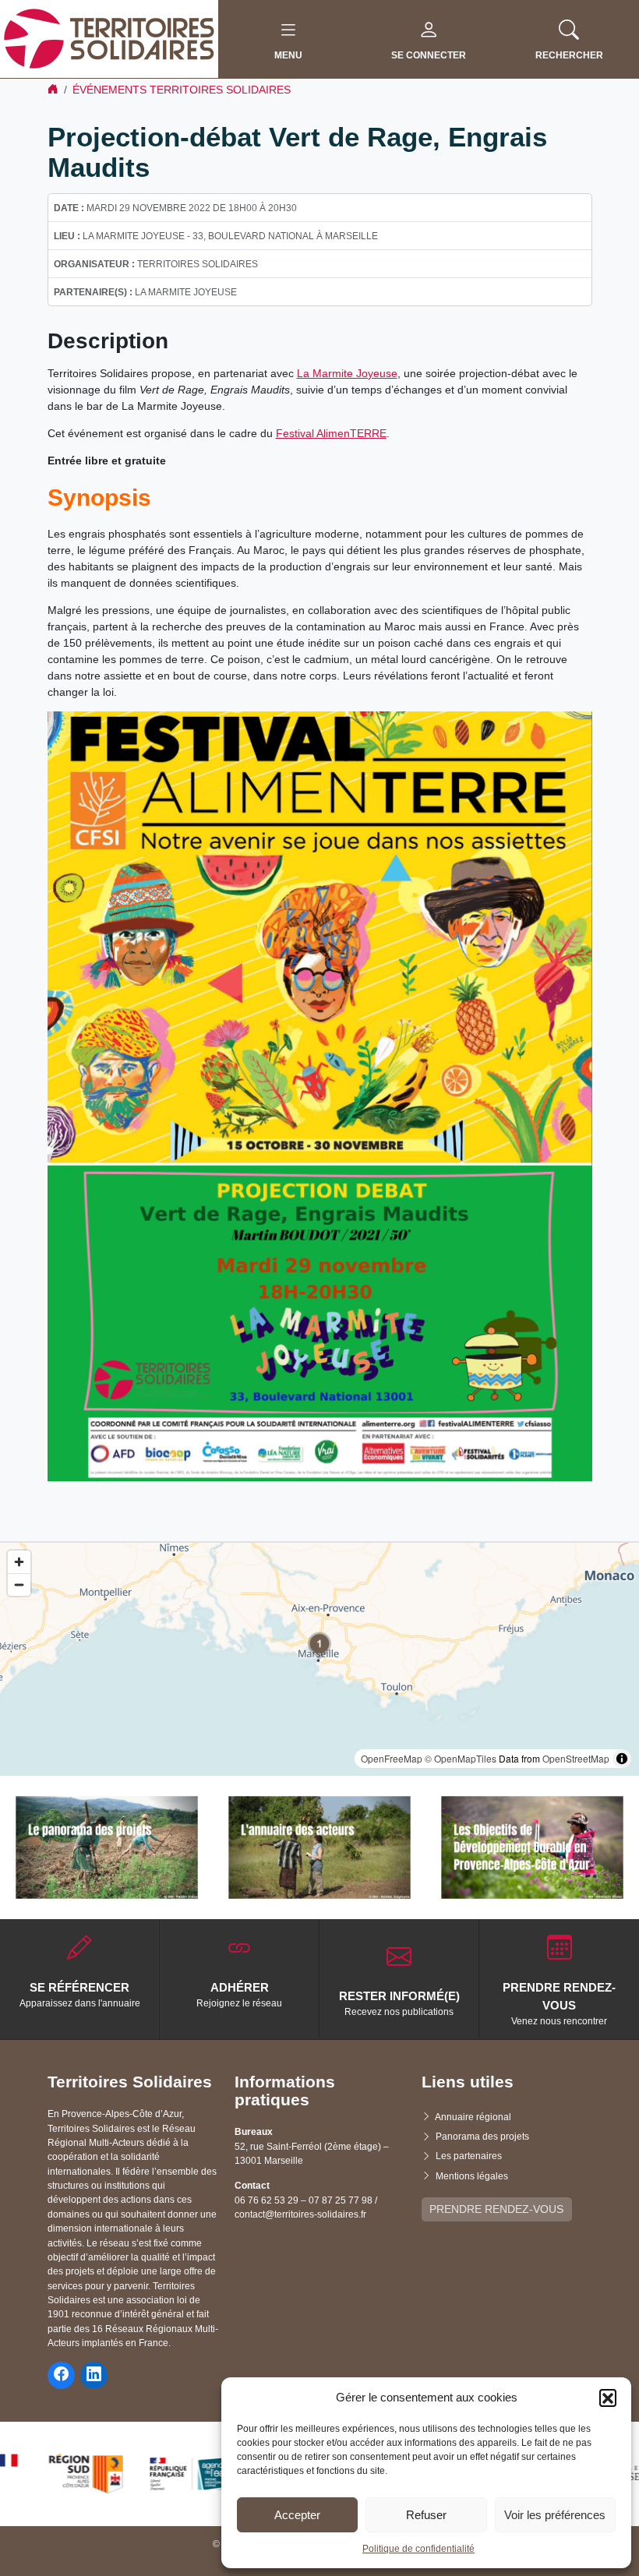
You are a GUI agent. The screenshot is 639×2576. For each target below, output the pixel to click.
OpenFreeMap (392, 1758)
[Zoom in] (19, 1562)
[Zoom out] (19, 1584)
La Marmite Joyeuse (347, 373)
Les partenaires (469, 2156)
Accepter (297, 2515)
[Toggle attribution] (622, 1759)
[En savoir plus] (107, 1847)
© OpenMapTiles (461, 1758)
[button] (608, 2398)
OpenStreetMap (576, 1758)
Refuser (426, 2515)
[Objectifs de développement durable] (532, 1847)
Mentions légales (472, 2176)
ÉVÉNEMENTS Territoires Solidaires (182, 90)
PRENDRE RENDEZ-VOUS (496, 2209)
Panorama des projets (482, 2137)
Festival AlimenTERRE (331, 433)
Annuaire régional (473, 2117)
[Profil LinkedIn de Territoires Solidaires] (94, 2375)
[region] (319, 1659)
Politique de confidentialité (418, 2549)
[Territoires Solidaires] (109, 38)
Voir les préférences (555, 2515)
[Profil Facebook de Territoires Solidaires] (61, 2375)
